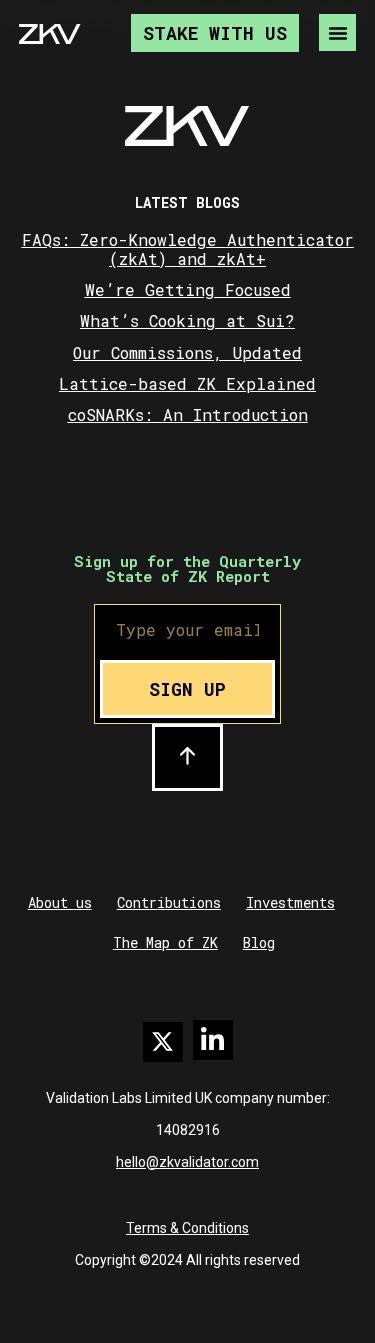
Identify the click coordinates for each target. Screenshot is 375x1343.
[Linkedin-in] (213, 1040)
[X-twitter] (163, 1042)
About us (60, 902)
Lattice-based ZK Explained (187, 383)
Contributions (169, 902)
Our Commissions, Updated (187, 352)
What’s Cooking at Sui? (187, 320)
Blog (259, 942)
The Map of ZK (165, 942)
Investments (290, 902)
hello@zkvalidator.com (187, 1162)
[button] (337, 32)
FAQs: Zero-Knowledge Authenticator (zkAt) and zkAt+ (188, 249)
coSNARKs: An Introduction (188, 414)
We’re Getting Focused (188, 289)
